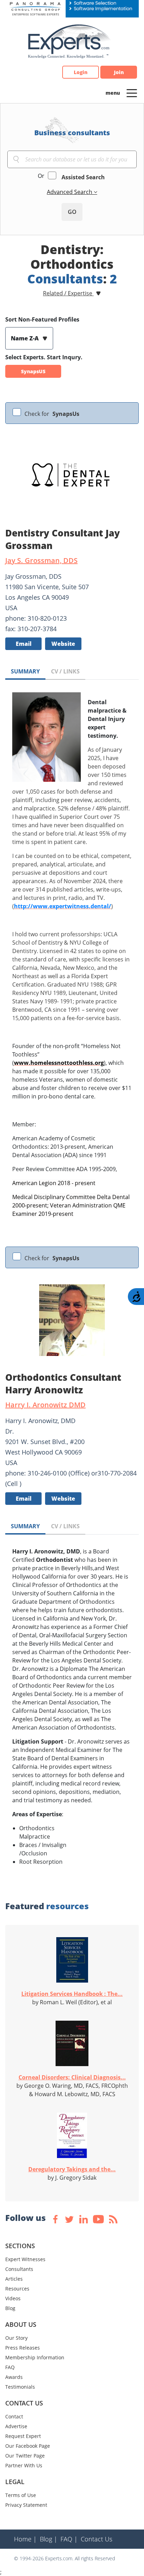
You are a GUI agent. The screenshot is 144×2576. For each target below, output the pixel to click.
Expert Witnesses (25, 2259)
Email (24, 644)
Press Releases (23, 2348)
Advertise (16, 2426)
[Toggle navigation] (132, 93)
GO (72, 212)
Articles (14, 2279)
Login (81, 72)
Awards (14, 2377)
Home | (25, 2539)
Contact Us (96, 2539)
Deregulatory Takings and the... (72, 2169)
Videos (13, 2298)
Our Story (16, 2338)
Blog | (49, 2539)
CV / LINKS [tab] (65, 671)
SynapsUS (33, 371)
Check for (52, 414)
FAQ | (69, 2539)
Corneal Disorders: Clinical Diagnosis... (72, 2077)
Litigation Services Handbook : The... (72, 1994)
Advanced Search (70, 192)
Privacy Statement (26, 2505)
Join (119, 72)
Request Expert (23, 2436)
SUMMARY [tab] (25, 671)
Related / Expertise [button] (68, 293)
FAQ (10, 2367)
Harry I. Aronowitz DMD (45, 1405)
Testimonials (20, 2387)
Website (63, 644)
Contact (14, 2416)
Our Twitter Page (25, 2456)
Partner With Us (24, 2465)
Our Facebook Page (28, 2446)
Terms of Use (21, 2495)
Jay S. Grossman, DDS (41, 560)
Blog (10, 2308)
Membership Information (35, 2357)
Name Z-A (26, 338)
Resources (17, 2289)
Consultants (19, 2269)
